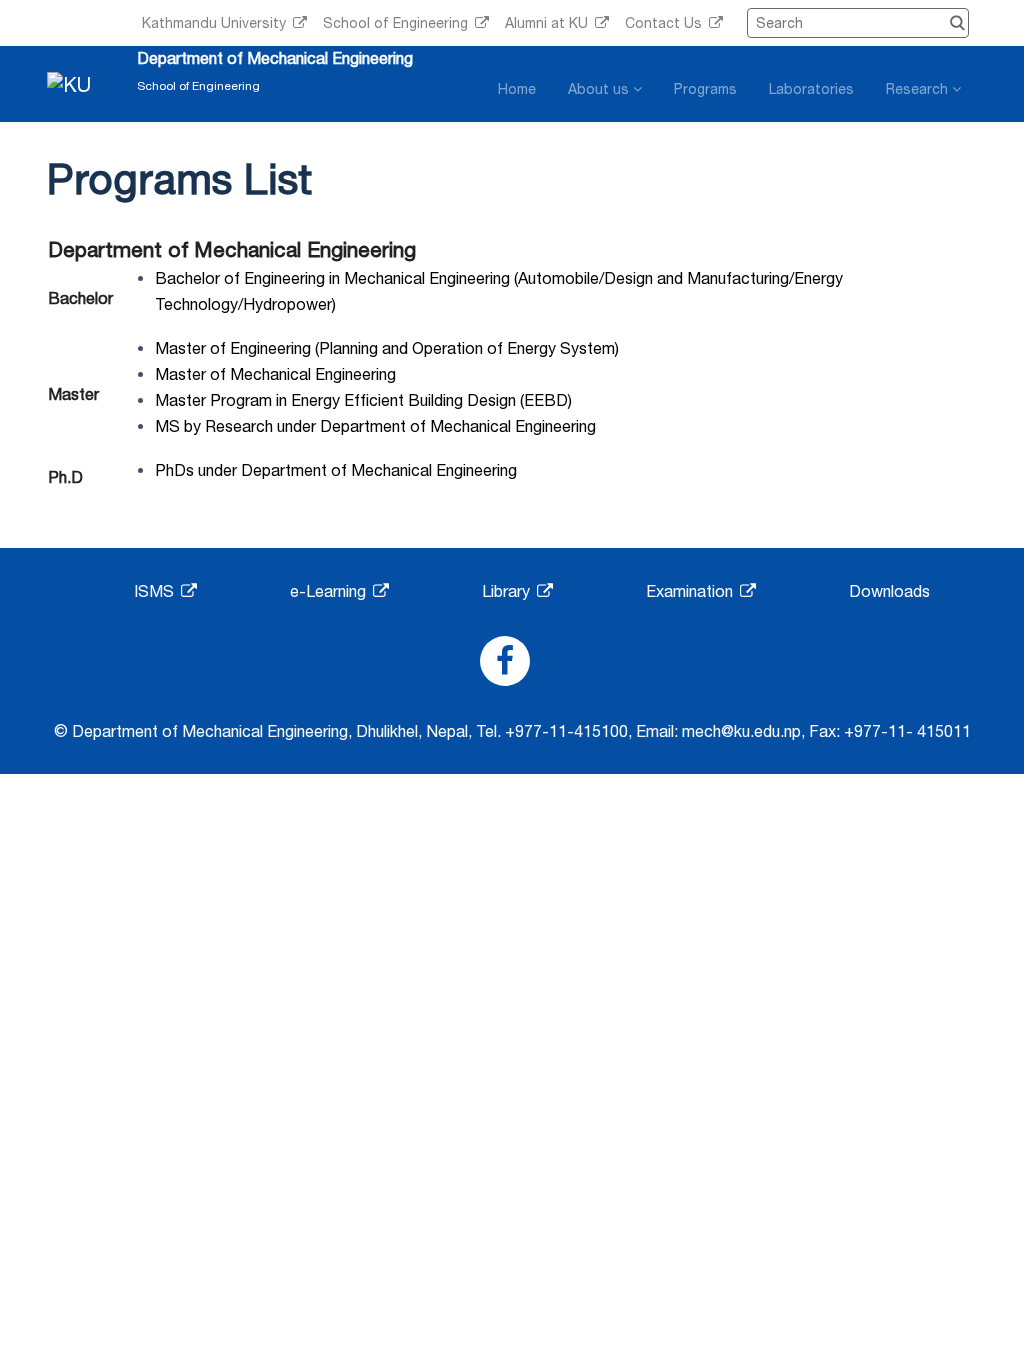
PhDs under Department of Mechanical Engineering (336, 470)
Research (919, 89)
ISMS (156, 591)
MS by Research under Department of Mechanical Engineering (375, 426)
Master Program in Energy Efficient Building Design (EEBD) (363, 400)
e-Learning (330, 591)
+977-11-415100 (566, 731)
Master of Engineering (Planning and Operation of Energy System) (387, 348)
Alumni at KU (548, 23)
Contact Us (665, 23)
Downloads (889, 591)
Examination (691, 591)
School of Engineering (397, 23)
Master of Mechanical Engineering (275, 374)
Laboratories (811, 89)
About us (600, 89)
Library (508, 591)
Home (517, 89)
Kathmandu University (216, 23)
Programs (705, 89)
